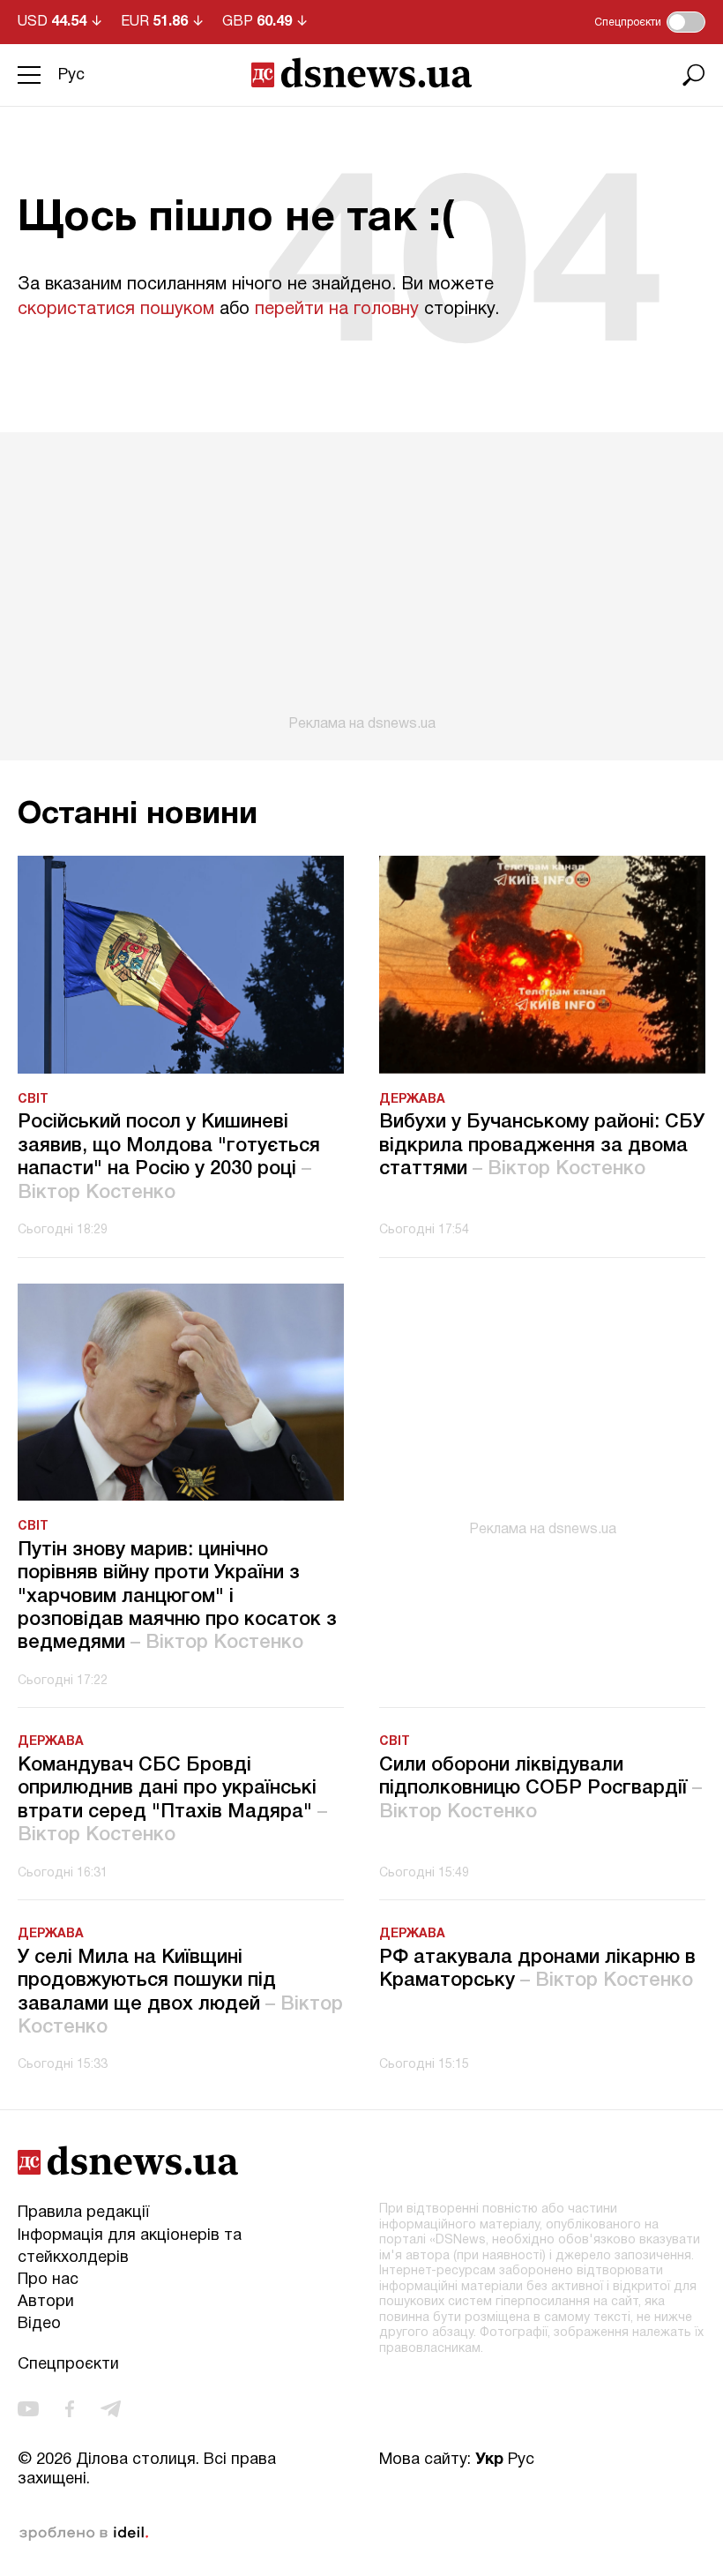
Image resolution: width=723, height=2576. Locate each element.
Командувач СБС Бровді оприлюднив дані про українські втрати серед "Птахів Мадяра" (172, 1800)
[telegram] (111, 2409)
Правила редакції (83, 2213)
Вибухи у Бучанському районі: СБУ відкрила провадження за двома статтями (542, 1146)
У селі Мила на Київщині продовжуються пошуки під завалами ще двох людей (180, 1992)
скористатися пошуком (116, 310)
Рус (71, 75)
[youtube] (28, 2409)
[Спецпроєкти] (686, 22)
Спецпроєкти (68, 2365)
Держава (412, 1100)
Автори (46, 2302)
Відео (39, 2324)
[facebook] (70, 2409)
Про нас (48, 2280)
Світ (33, 1100)
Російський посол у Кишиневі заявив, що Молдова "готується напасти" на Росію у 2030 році (169, 1157)
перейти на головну (337, 310)
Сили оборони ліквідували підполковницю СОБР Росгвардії (540, 1789)
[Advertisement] (361, 582)
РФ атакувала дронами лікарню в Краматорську (537, 1969)
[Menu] (29, 75)
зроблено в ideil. (84, 2534)
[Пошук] (694, 75)
